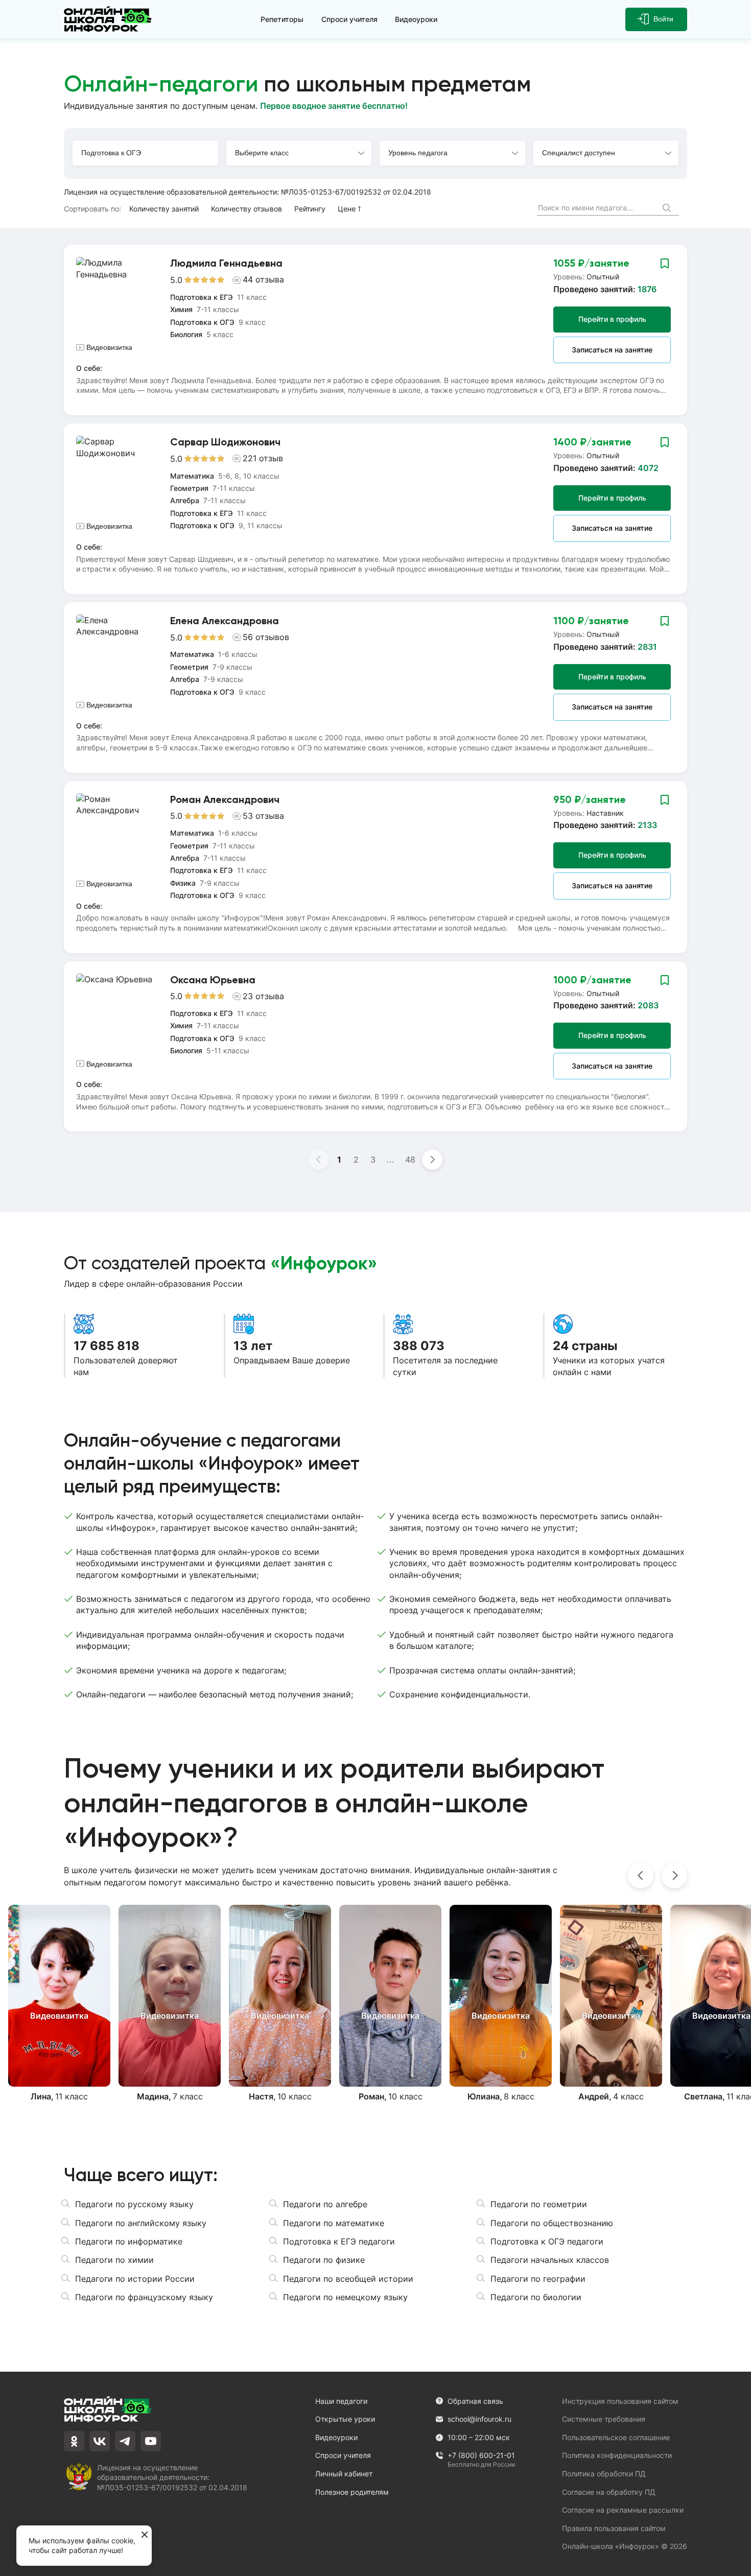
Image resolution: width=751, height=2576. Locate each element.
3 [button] (373, 1160)
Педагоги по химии (114, 2260)
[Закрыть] (145, 2535)
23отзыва (263, 996)
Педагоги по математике (334, 2223)
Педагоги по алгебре (325, 2204)
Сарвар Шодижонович (225, 442)
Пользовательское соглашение (616, 2437)
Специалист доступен (579, 153)
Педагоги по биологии (536, 2297)
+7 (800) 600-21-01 (481, 2456)
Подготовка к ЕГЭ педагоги (339, 2241)
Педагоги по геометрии (539, 2204)
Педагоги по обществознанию (552, 2223)
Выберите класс (262, 153)
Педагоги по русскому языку (134, 2204)
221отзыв (263, 458)
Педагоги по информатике (129, 2241)
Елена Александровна (225, 621)
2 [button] (356, 1160)
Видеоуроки (416, 19)
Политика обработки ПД (604, 2474)
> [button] (432, 1160)
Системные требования (604, 2419)
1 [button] (339, 1160)
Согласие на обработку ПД (609, 2492)
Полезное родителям (352, 2492)
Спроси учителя (349, 19)
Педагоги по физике (324, 2260)
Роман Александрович (225, 799)
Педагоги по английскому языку (141, 2223)
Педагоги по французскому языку (144, 2297)
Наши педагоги (341, 2401)
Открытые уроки (345, 2419)
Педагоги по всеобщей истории (348, 2279)
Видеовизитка (109, 347)
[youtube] (151, 2441)
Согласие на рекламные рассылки (623, 2510)
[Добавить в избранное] (665, 263)
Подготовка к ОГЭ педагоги (547, 2241)
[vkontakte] (100, 2441)
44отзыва (263, 279)
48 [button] (410, 1160)
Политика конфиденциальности (617, 2455)
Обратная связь (475, 2401)
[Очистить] (648, 208)
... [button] (391, 1160)
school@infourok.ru (479, 2419)
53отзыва (263, 816)
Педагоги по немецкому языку (345, 2297)
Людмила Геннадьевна (226, 263)
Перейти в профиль (612, 319)
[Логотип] (110, 19)
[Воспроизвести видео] (59, 1996)
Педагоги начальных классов (550, 2260)
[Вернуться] (14, 1288)
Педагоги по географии (538, 2279)
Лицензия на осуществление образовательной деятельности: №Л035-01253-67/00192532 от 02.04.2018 (248, 192)
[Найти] (668, 209)
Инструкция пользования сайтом (620, 2401)
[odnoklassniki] (74, 2441)
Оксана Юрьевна (213, 980)
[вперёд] (674, 1876)
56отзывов (266, 637)
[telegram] (125, 2441)
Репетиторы (282, 19)
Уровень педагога (418, 153)
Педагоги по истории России (135, 2279)
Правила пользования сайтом (614, 2528)
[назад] (641, 1876)
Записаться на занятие (612, 350)
